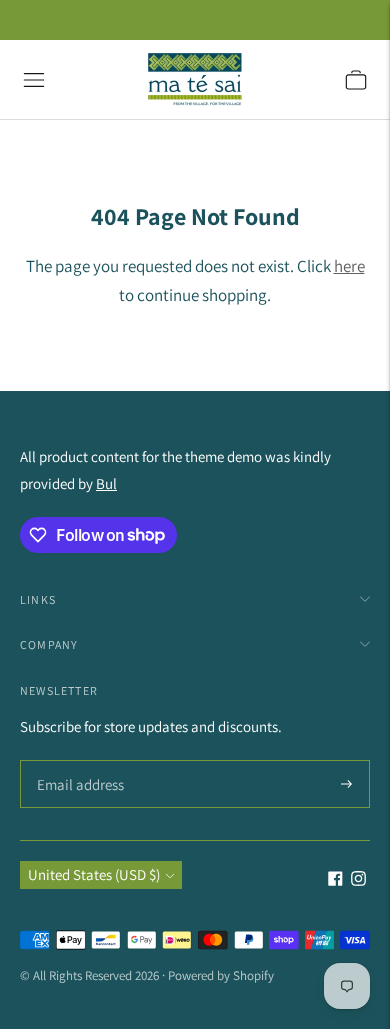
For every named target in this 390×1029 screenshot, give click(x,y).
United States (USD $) (94, 874)
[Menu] (34, 80)
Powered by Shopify (221, 975)
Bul (106, 483)
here (349, 266)
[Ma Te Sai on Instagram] (358, 880)
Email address (77, 761)
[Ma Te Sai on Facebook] (335, 880)
